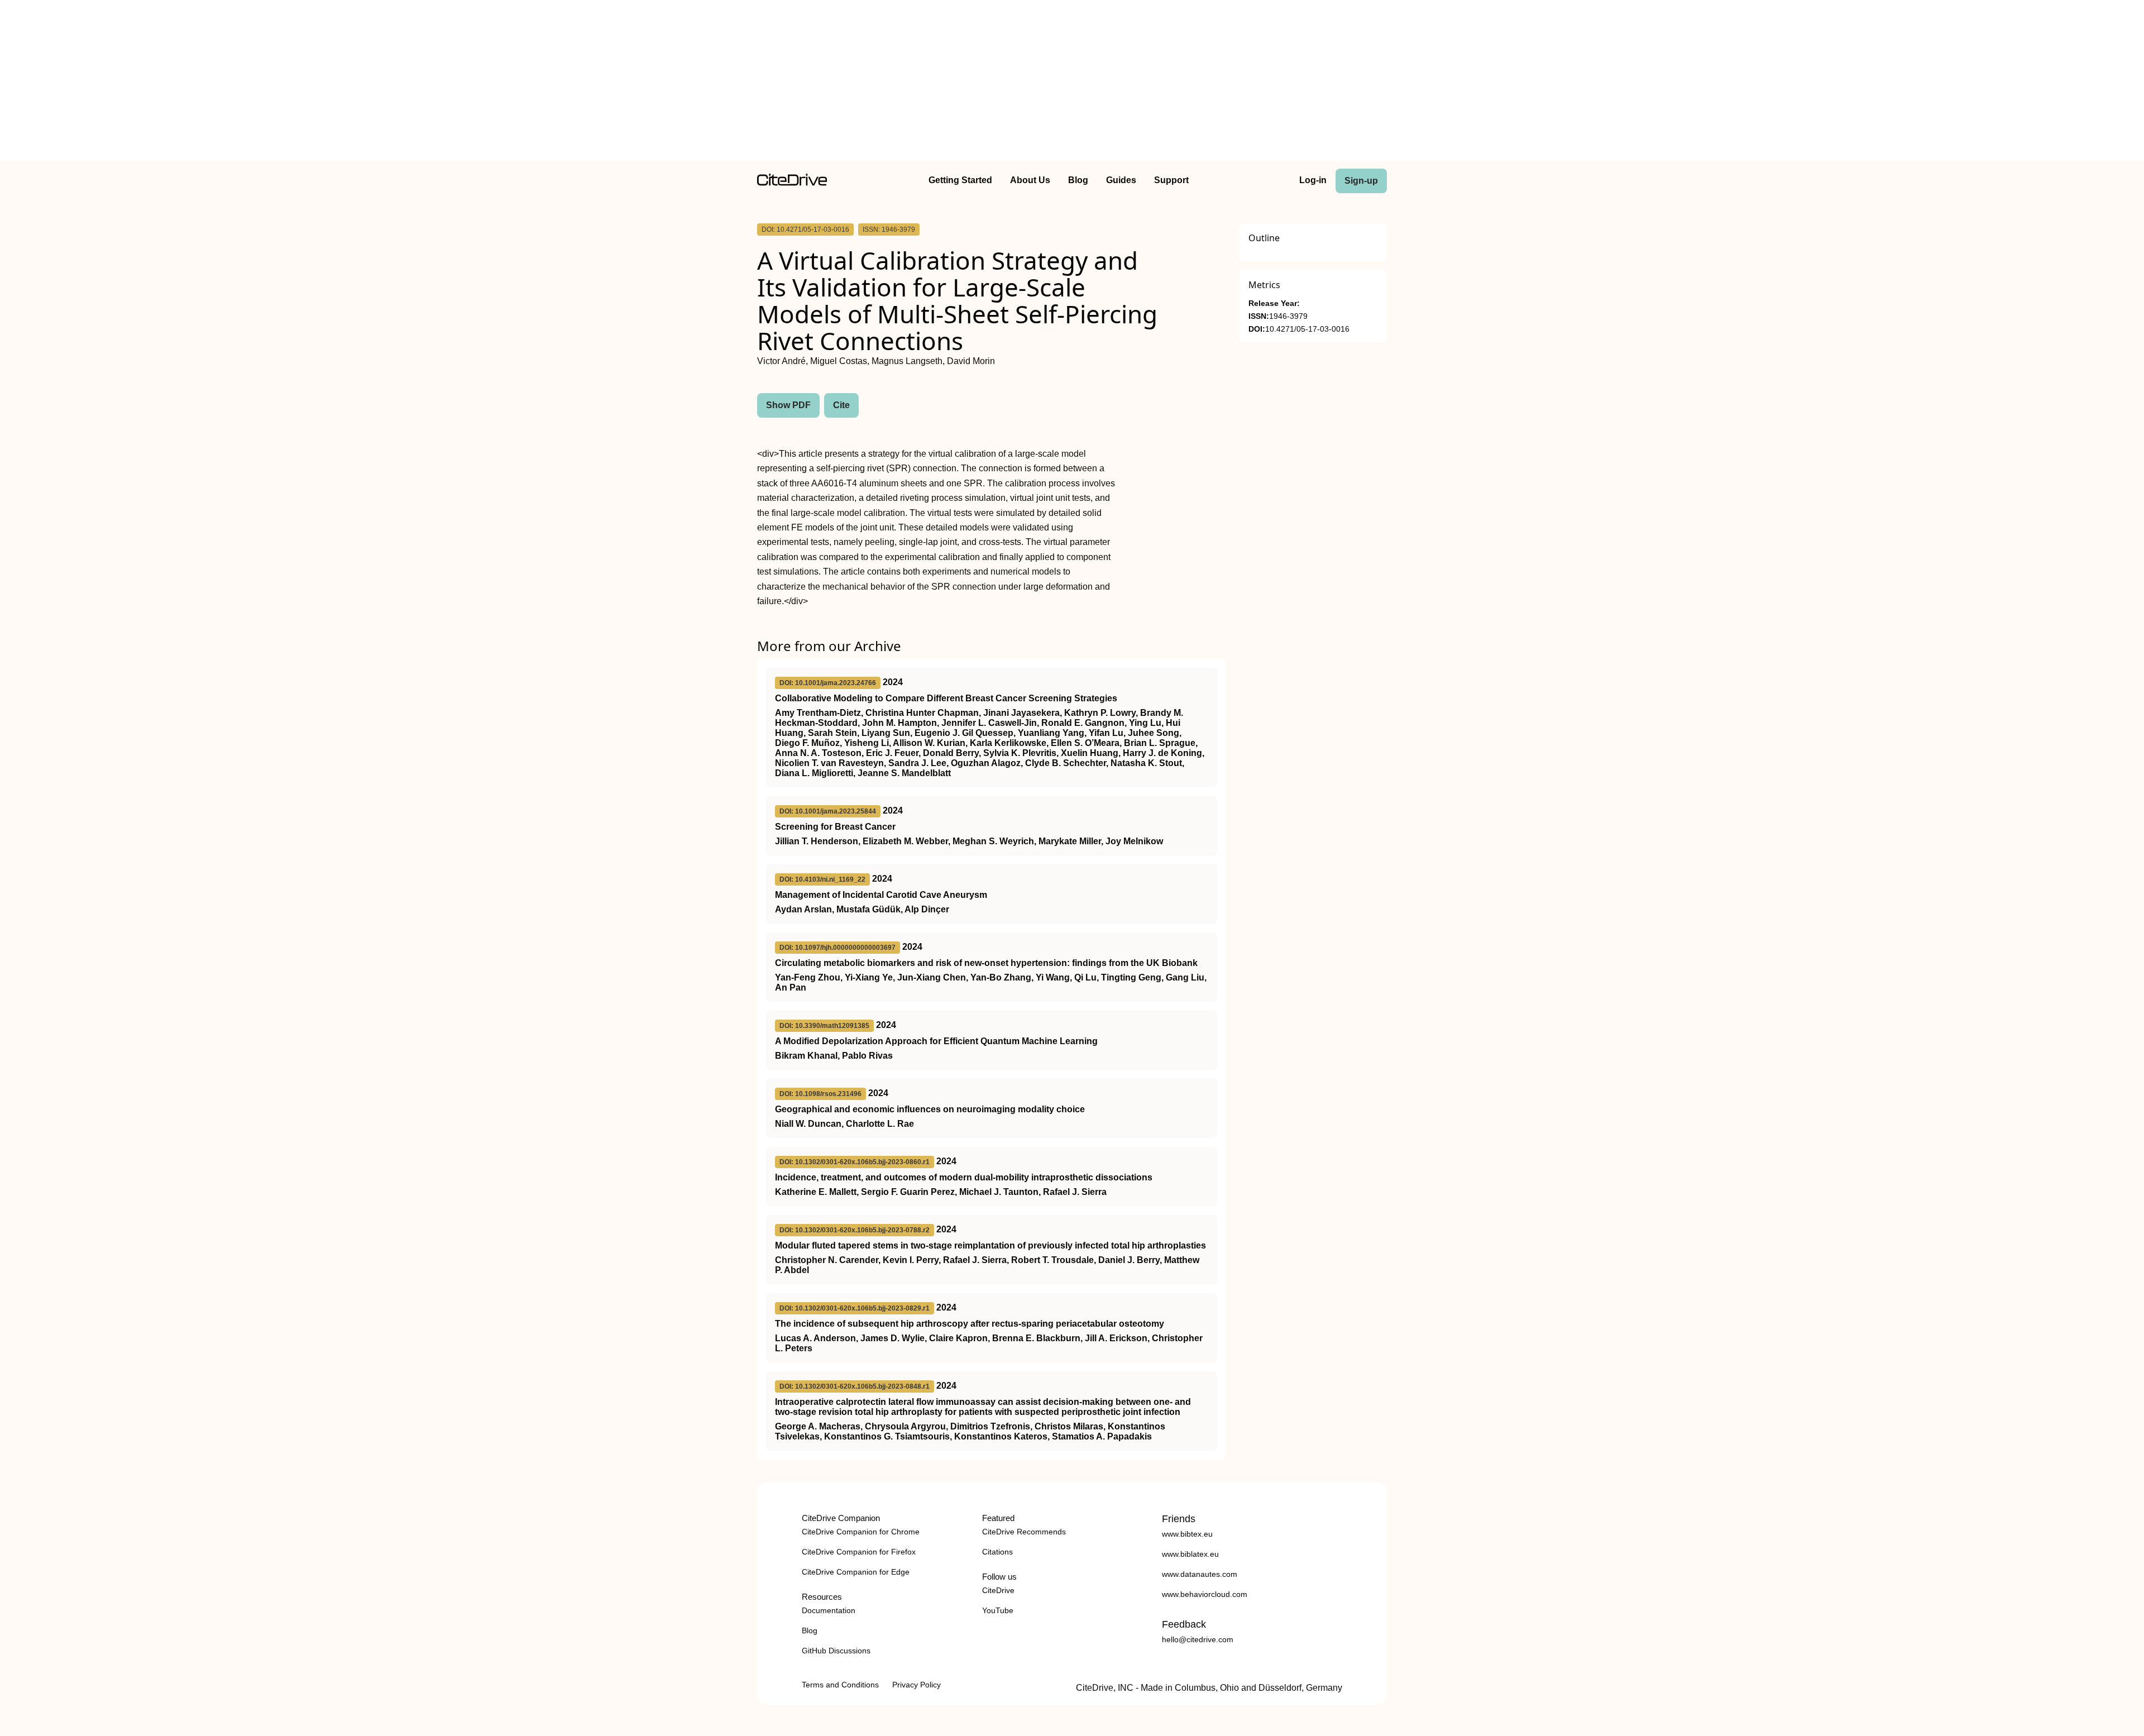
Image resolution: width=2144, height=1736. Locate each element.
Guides (1121, 180)
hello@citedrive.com (1198, 1639)
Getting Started (960, 180)
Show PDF (788, 405)
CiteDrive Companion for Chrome (861, 1532)
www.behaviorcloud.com (1205, 1594)
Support (1171, 180)
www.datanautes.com (1200, 1574)
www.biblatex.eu (1190, 1554)
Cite (841, 405)
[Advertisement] (1072, 83)
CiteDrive (998, 1590)
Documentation (829, 1610)
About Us (1030, 180)
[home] (792, 183)
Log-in (1313, 180)
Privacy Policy (917, 1685)
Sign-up (1361, 181)
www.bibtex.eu (1187, 1534)
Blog (1078, 180)
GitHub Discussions (836, 1651)
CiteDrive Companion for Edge (856, 1572)
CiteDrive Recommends (1024, 1532)
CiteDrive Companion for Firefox (859, 1552)
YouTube (998, 1610)
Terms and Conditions (840, 1685)
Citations (997, 1552)
